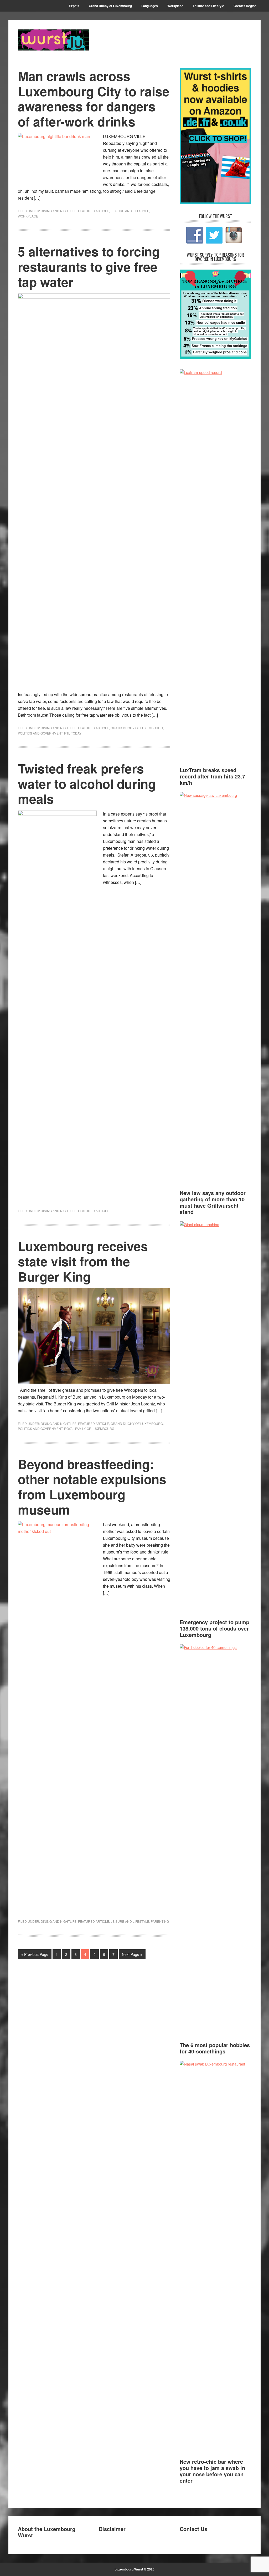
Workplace (28, 216)
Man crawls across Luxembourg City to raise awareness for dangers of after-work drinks (94, 99)
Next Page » (132, 1954)
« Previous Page (35, 1954)
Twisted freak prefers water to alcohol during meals (87, 783)
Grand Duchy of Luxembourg (137, 728)
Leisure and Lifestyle (130, 211)
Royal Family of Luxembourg (89, 1428)
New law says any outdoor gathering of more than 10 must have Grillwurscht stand (213, 1202)
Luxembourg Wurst (53, 40)
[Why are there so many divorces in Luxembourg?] (215, 357)
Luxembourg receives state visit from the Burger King (83, 1261)
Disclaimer (112, 2529)
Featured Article (94, 211)
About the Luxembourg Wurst (47, 2532)
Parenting (160, 1921)
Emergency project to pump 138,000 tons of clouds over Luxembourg (214, 1628)
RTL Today (73, 733)
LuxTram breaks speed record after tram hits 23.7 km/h (212, 776)
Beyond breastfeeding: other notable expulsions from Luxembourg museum (92, 1487)
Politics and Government (40, 733)
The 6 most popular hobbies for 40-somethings (215, 2048)
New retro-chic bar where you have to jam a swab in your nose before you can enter (212, 2471)
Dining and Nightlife (59, 211)
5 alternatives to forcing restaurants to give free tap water (89, 266)
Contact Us (193, 2529)
